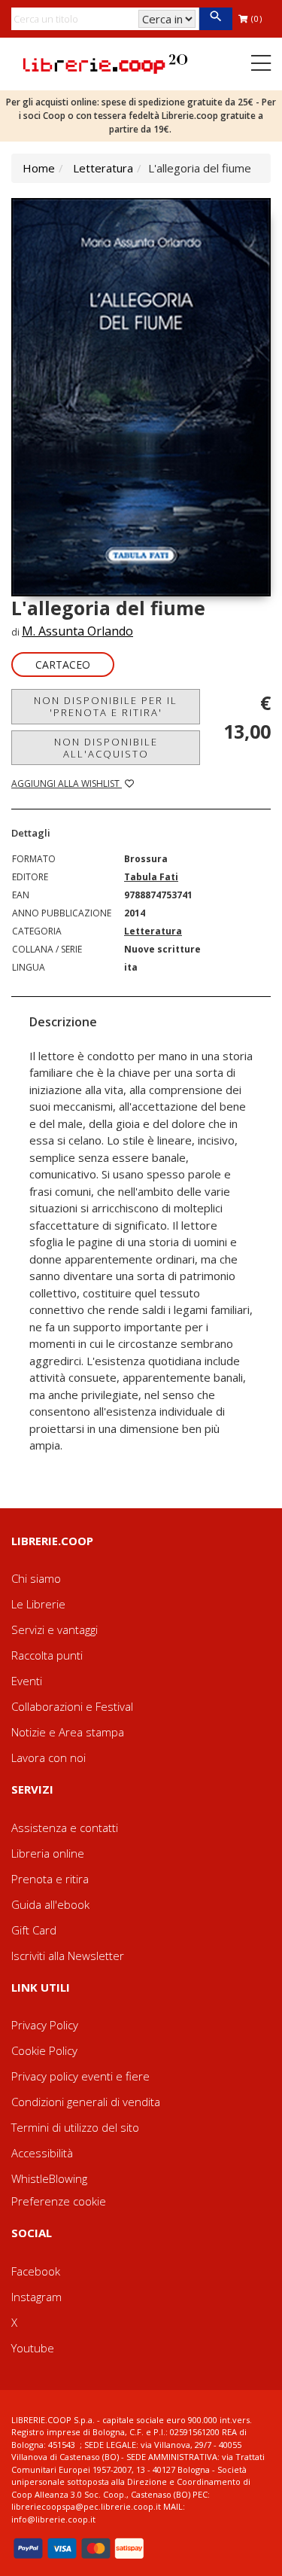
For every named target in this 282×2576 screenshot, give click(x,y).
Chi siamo (36, 1578)
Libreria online (48, 1853)
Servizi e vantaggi (55, 1629)
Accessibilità (42, 2153)
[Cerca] (215, 19)
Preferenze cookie (59, 2201)
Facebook (36, 2271)
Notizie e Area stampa (68, 1732)
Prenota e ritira (50, 1879)
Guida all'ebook (50, 1904)
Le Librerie (38, 1604)
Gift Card (34, 1930)
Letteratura (103, 168)
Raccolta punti (47, 1655)
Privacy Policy (45, 2025)
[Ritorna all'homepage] (105, 62)
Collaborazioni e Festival (72, 1706)
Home (39, 168)
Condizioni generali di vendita (86, 2102)
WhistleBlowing (49, 2178)
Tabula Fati (151, 877)
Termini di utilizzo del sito (75, 2127)
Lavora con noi (49, 1757)
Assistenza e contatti (65, 1828)
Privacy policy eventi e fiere (80, 2076)
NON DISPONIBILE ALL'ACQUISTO (106, 748)
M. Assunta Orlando (77, 631)
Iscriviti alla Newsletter (68, 1956)
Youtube (33, 2348)
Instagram (36, 2297)
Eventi (27, 1681)
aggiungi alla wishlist (67, 783)
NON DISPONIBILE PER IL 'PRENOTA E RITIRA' (106, 706)
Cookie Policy (44, 2050)
